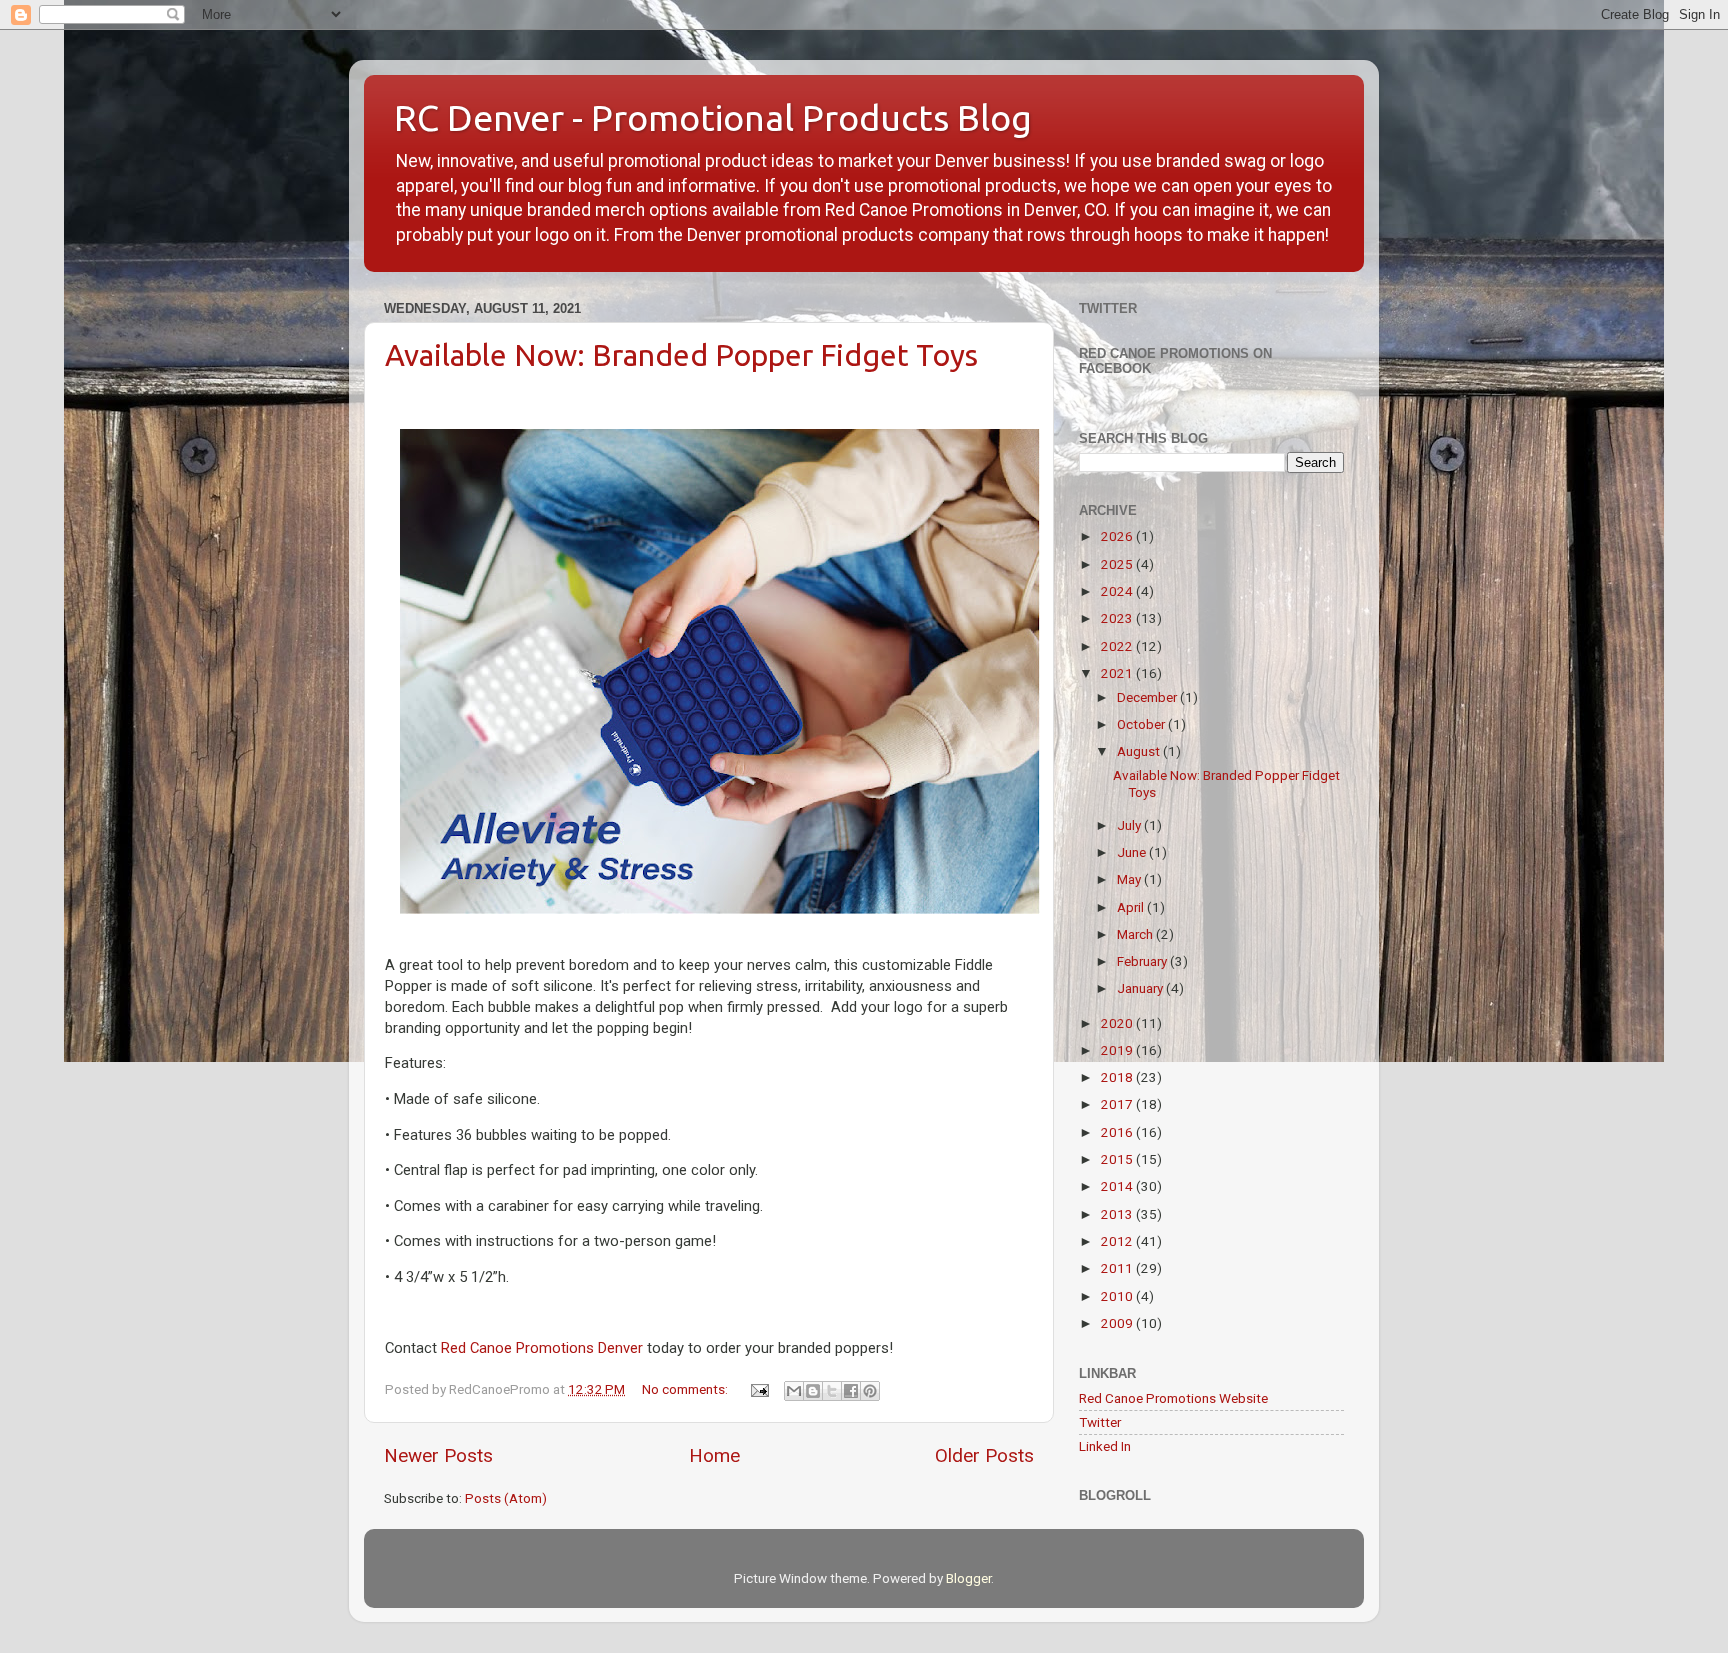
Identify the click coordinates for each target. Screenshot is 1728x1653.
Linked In (1105, 1446)
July (1130, 825)
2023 (1118, 618)
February (1143, 961)
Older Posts (984, 1455)
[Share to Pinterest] (870, 1391)
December (1148, 697)
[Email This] (794, 1391)
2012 (1118, 1241)
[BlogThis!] (813, 1391)
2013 (1118, 1214)
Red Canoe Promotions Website (1173, 1398)
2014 (1118, 1186)
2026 (1118, 536)
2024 (1118, 591)
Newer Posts (438, 1455)
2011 (1118, 1268)
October (1142, 724)
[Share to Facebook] (851, 1391)
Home (714, 1455)
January (1141, 988)
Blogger (968, 1578)
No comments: (686, 1389)
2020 (1118, 1023)
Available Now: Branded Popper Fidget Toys (681, 355)
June (1133, 852)
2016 (1118, 1132)
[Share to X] (832, 1391)
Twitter (1100, 1422)
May (1130, 879)
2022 (1118, 646)
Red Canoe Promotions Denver (542, 1348)
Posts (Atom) (506, 1498)
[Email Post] (758, 1389)
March (1136, 934)
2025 (1118, 564)
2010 (1118, 1296)
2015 (1118, 1159)
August (1140, 751)
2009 (1118, 1323)
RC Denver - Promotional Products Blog (713, 117)
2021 (1118, 673)
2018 (1118, 1077)
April (1132, 907)
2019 (1118, 1050)
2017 (1118, 1104)
